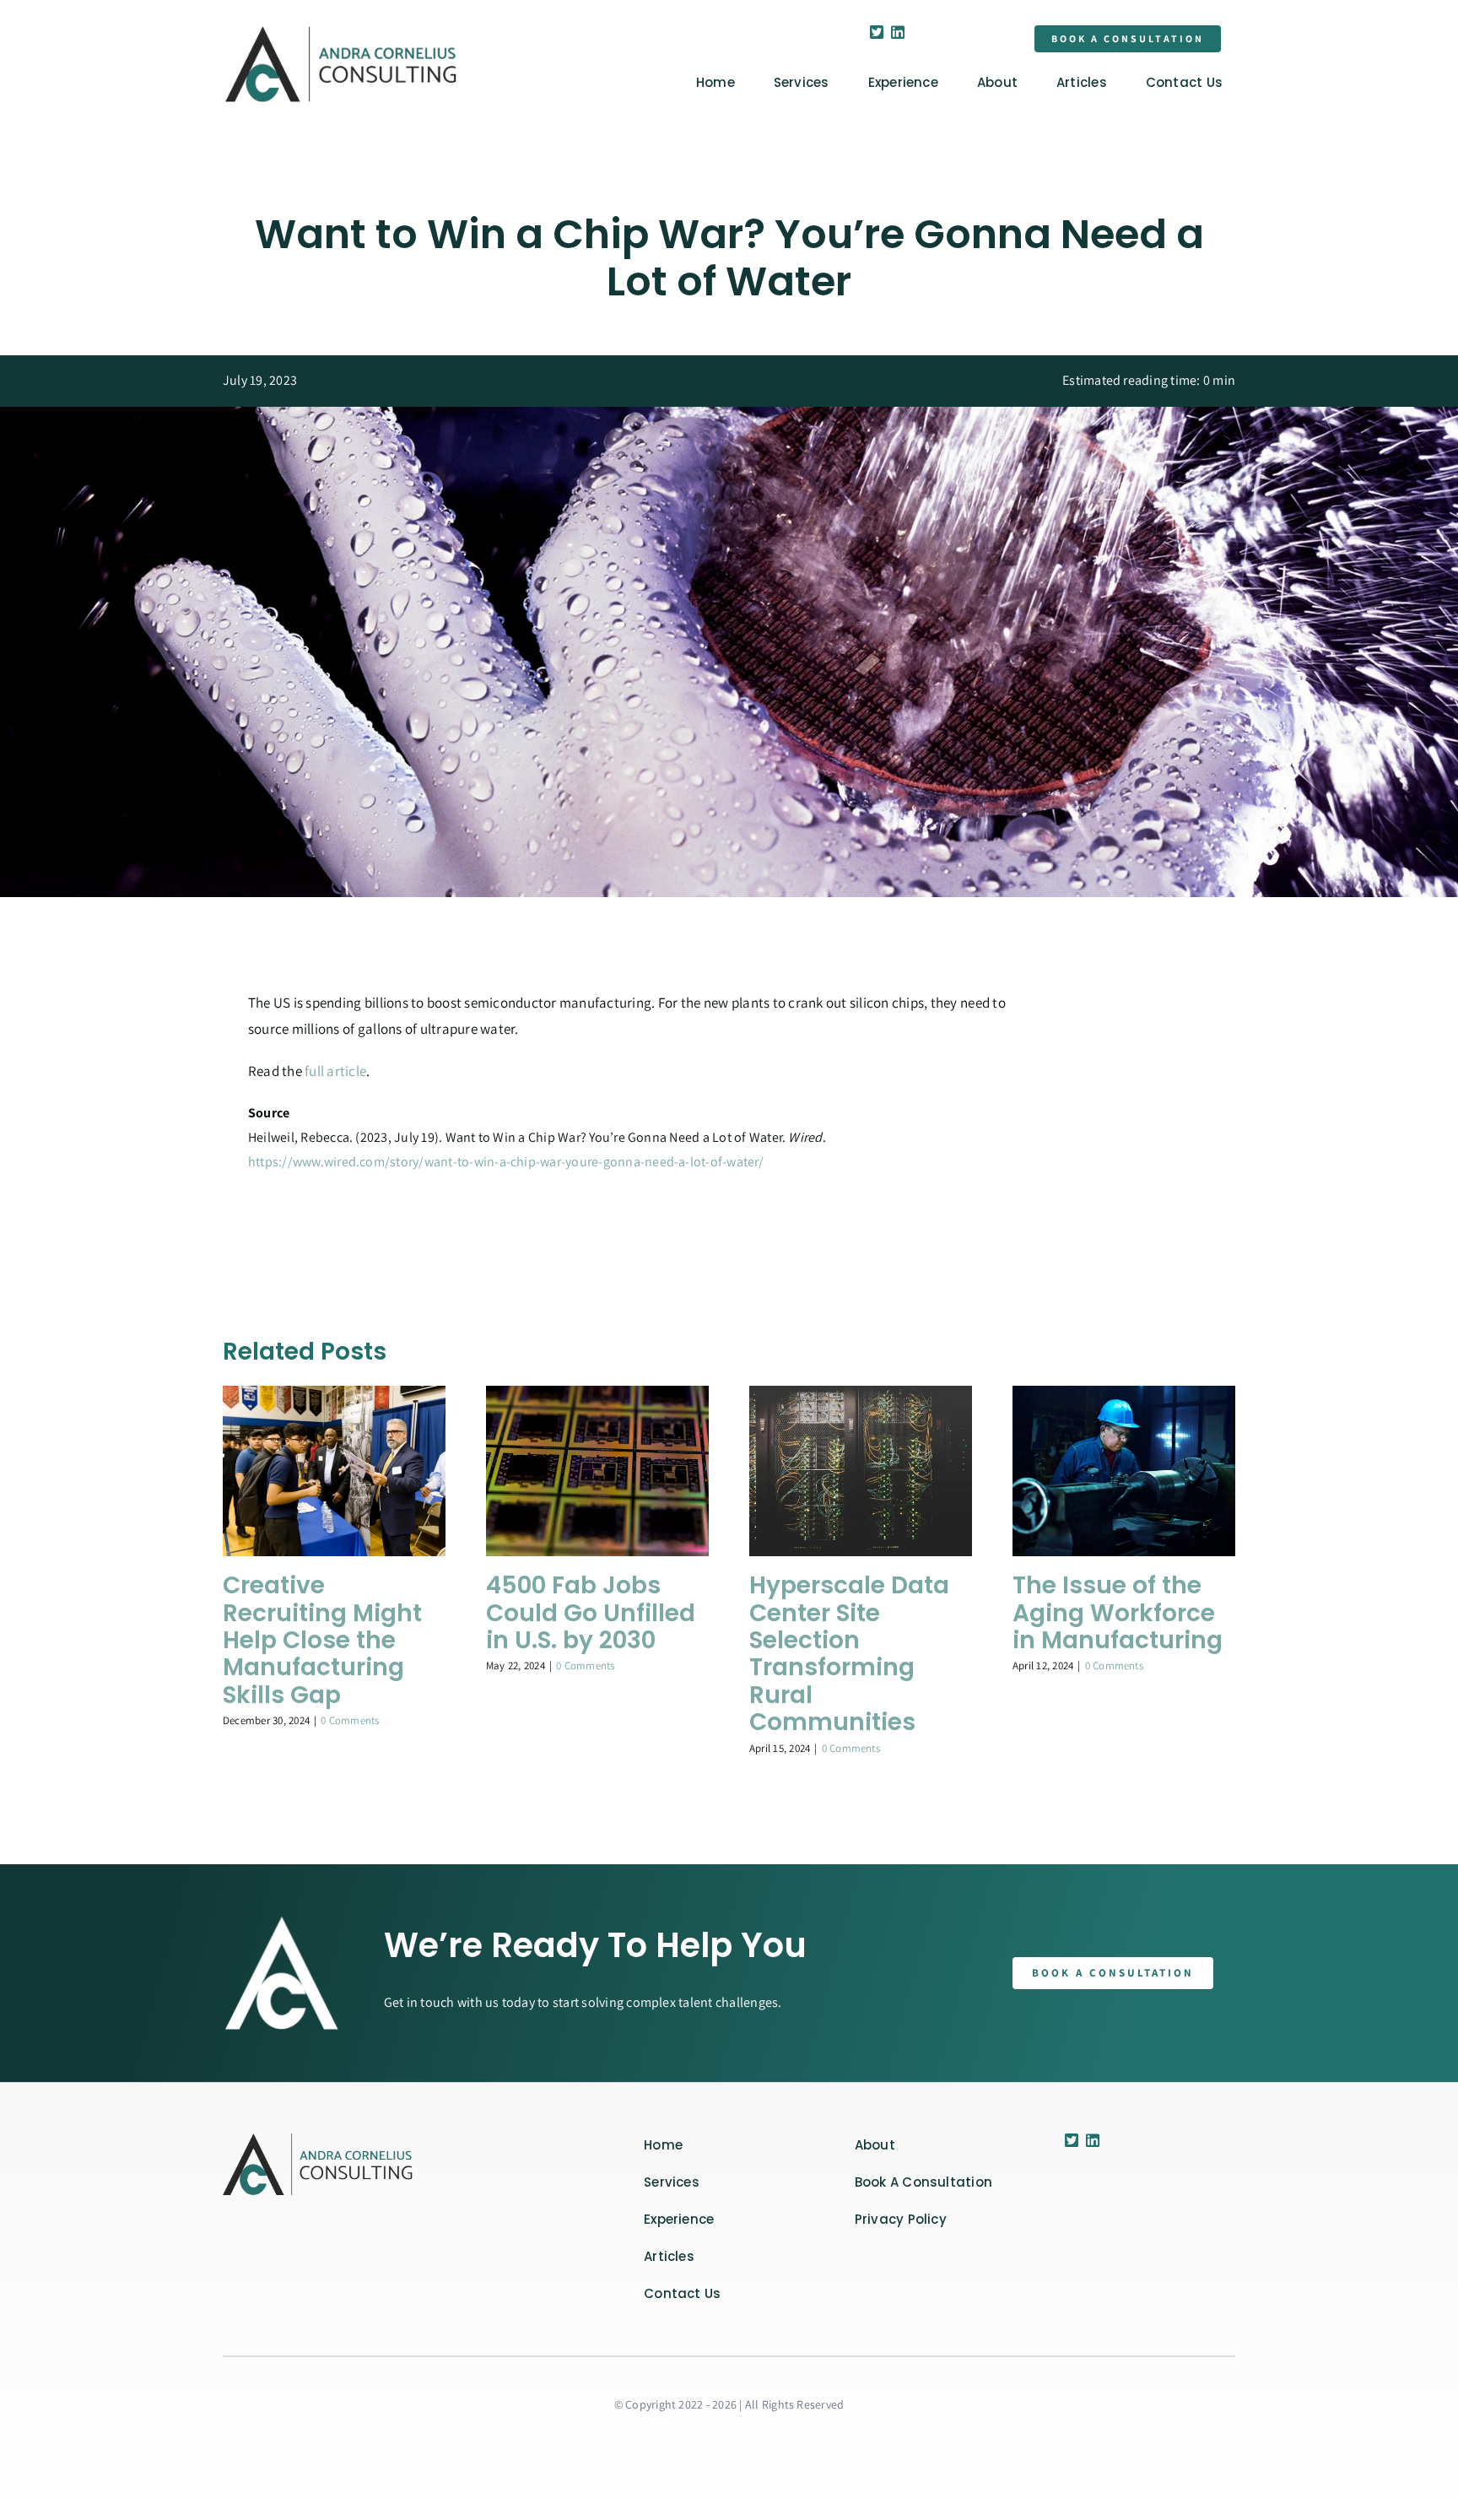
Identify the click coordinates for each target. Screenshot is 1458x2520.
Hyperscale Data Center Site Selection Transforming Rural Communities (849, 1654)
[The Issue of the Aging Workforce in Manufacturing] (1124, 1395)
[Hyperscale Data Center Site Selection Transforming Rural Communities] (861, 1395)
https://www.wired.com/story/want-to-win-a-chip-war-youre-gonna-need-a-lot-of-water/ (506, 1162)
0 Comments (350, 1720)
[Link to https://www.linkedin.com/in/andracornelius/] (898, 32)
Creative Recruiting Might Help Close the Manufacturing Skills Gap (322, 1640)
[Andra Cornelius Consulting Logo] (341, 32)
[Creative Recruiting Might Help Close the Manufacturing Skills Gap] (334, 1395)
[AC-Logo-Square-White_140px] (320, 2140)
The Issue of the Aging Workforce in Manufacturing (1118, 1613)
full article (335, 1071)
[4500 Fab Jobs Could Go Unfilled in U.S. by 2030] (597, 1395)
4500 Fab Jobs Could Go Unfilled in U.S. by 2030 (591, 1613)
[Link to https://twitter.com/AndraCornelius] (877, 32)
